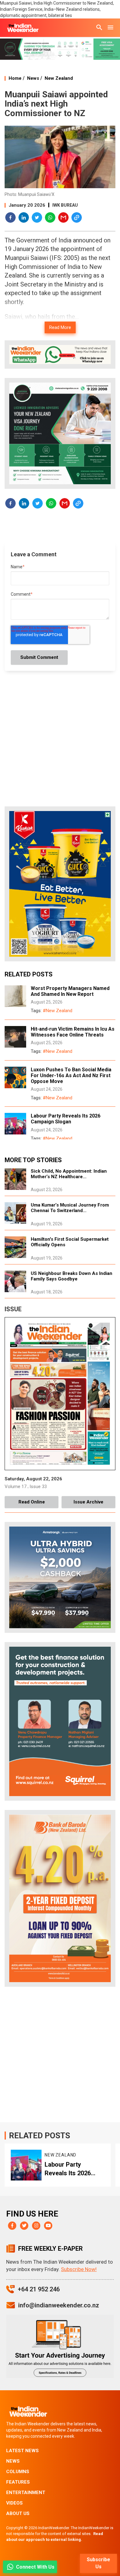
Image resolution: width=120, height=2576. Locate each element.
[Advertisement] (60, 2056)
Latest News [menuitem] (22, 2451)
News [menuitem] (13, 2461)
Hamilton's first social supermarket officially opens (70, 1242)
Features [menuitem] (18, 2482)
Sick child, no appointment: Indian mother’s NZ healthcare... (69, 1174)
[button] (11, 218)
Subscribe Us (98, 2563)
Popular (57, 2155)
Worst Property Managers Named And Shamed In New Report (70, 991)
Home (15, 78)
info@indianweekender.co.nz (59, 2305)
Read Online (32, 1502)
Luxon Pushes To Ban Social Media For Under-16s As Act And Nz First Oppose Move (71, 1075)
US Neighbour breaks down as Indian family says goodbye (72, 1276)
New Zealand (59, 78)
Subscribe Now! (79, 2269)
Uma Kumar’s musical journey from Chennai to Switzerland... (70, 1208)
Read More (60, 327)
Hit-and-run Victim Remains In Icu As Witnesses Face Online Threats (73, 1032)
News (33, 78)
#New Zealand (58, 1011)
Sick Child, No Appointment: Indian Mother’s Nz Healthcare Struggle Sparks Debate (75, 2169)
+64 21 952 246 (39, 2289)
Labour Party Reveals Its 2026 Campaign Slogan (66, 1119)
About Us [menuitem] (18, 2513)
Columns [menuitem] (18, 2472)
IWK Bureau (65, 205)
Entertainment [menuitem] (26, 2493)
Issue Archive (88, 1502)
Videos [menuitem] (14, 2503)
